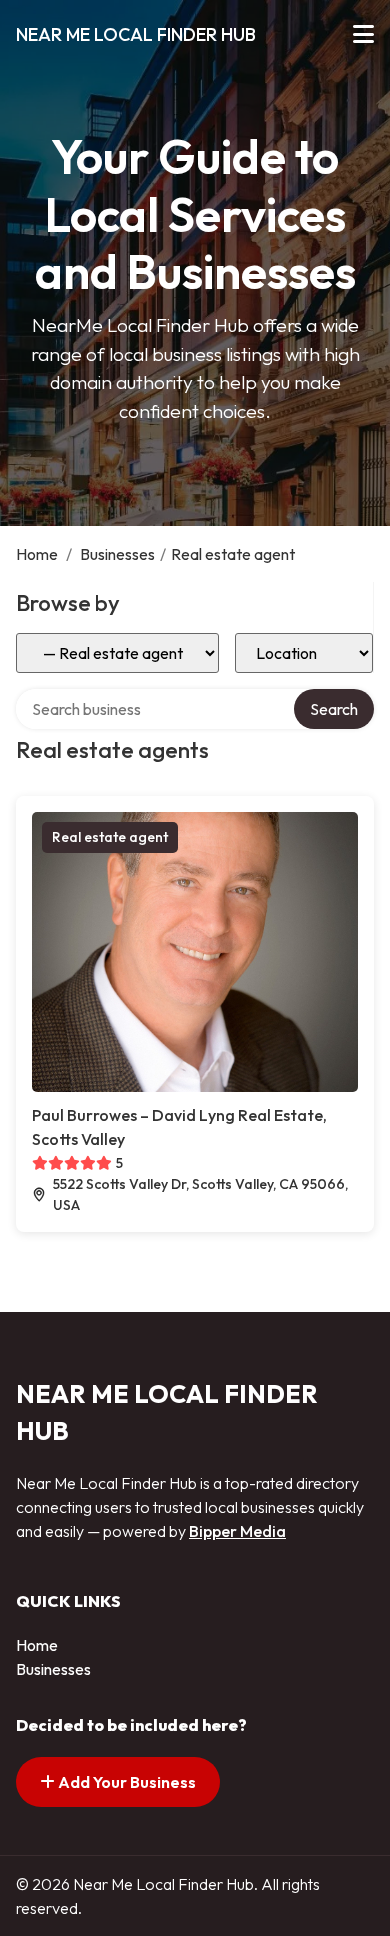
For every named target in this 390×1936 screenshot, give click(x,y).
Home (37, 554)
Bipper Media (237, 1531)
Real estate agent (110, 837)
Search (334, 709)
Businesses (117, 554)
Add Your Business (125, 1782)
